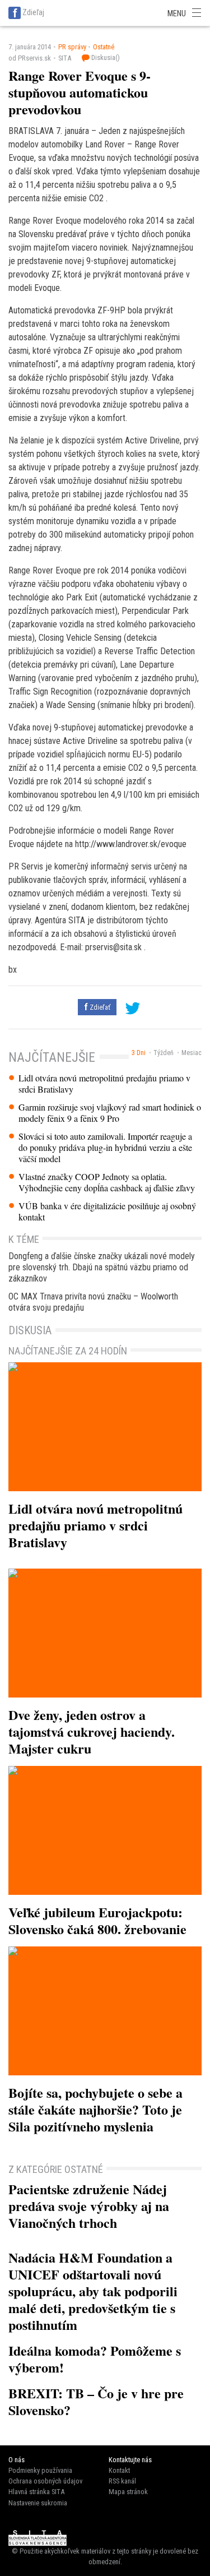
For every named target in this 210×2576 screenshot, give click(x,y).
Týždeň (164, 1053)
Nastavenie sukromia (38, 2503)
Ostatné (104, 47)
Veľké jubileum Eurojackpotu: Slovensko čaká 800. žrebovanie (97, 1920)
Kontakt (119, 2470)
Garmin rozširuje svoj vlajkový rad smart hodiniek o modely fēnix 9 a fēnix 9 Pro (110, 1113)
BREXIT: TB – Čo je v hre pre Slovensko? (96, 2401)
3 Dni (139, 1053)
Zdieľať (99, 1007)
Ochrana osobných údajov (45, 2481)
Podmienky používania (40, 2470)
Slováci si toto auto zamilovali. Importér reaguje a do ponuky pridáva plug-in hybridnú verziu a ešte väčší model (105, 1148)
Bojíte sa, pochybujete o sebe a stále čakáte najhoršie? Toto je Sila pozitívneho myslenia (95, 2109)
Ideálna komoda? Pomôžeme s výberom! (95, 2359)
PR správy (72, 47)
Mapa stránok (128, 2492)
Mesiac (192, 1053)
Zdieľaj (33, 12)
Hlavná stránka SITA (36, 2492)
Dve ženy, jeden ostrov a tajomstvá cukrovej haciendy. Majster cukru (92, 1731)
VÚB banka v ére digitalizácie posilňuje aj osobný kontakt (107, 1211)
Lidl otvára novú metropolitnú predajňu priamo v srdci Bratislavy (104, 1084)
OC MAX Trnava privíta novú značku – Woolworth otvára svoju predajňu (93, 1302)
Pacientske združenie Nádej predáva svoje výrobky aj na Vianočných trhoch (89, 2206)
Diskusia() (105, 57)
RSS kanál (122, 2481)
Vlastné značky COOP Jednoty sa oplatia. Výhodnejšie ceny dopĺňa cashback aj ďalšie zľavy (107, 1182)
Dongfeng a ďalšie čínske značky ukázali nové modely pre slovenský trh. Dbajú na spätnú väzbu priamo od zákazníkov (102, 1267)
